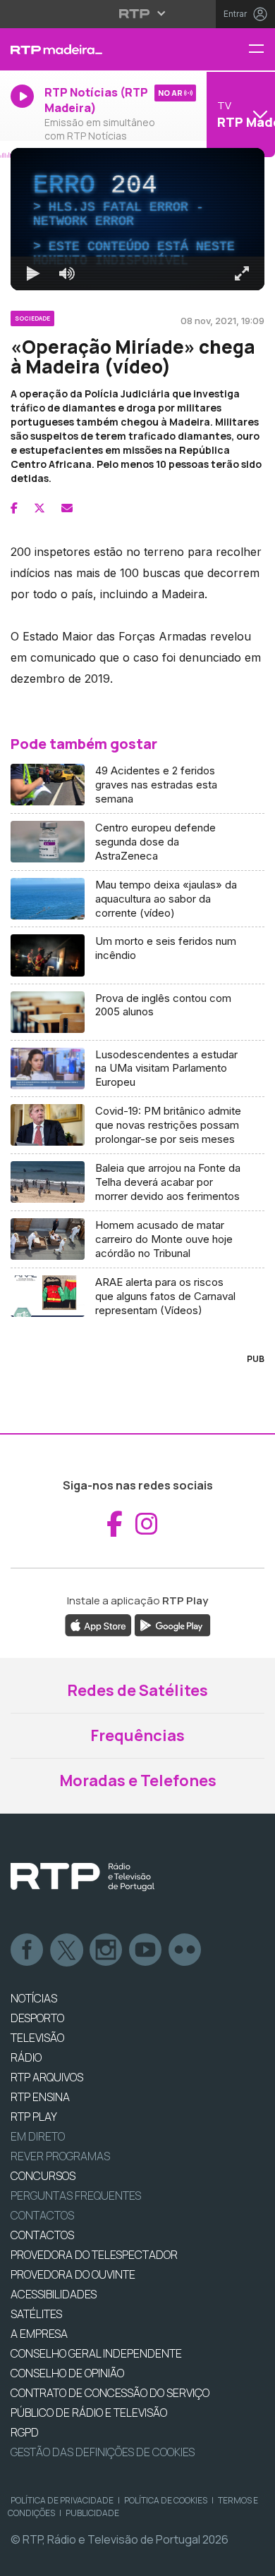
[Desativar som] (56, 2559)
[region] (137, 1288)
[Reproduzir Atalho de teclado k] (23, 2559)
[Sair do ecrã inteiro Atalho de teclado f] (252, 2559)
